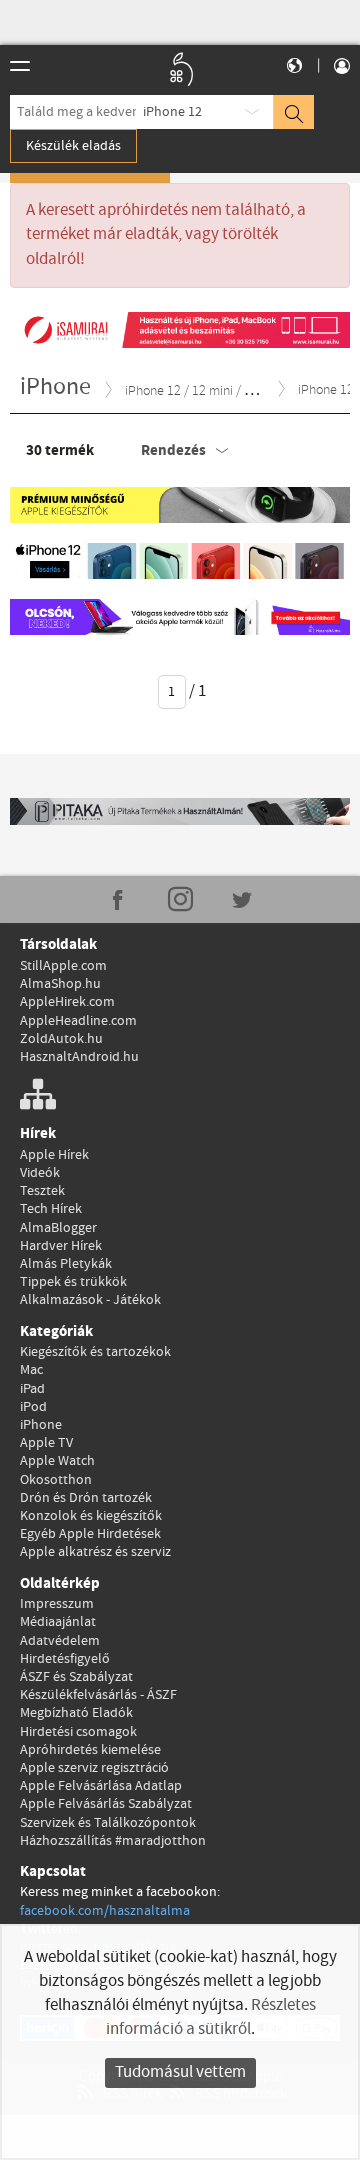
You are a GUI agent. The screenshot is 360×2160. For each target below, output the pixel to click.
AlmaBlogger (58, 1228)
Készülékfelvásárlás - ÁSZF (98, 1695)
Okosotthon (56, 1480)
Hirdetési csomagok (78, 1732)
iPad (32, 1389)
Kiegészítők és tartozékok (95, 1352)
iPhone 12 (172, 112)
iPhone (41, 1425)
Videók (40, 1173)
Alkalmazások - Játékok (90, 1300)
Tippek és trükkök (73, 1282)
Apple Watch (57, 1461)
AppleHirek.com (67, 1002)
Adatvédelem (60, 1641)
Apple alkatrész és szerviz (95, 1552)
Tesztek (42, 1191)
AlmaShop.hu (60, 984)
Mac (31, 1370)
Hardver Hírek (61, 1246)
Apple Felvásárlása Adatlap (101, 1786)
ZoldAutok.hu (61, 1039)
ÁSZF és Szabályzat (76, 1677)
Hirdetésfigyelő (65, 1659)
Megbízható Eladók (76, 1713)
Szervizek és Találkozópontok (108, 1823)
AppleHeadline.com (78, 1021)
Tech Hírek (51, 1209)
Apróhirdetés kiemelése (90, 1750)
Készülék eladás (73, 146)
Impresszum (57, 1604)
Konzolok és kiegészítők (91, 1516)
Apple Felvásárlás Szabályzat (106, 1804)
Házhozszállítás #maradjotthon (113, 1841)
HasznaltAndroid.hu (79, 1057)
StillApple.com (63, 966)
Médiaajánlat (58, 1622)
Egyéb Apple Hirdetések (90, 1534)
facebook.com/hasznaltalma (105, 1911)
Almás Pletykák (66, 1264)
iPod (33, 1407)
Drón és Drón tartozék (86, 1498)
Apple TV (46, 1443)
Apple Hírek (54, 1155)
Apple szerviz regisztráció (94, 1768)
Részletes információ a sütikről (211, 2017)
